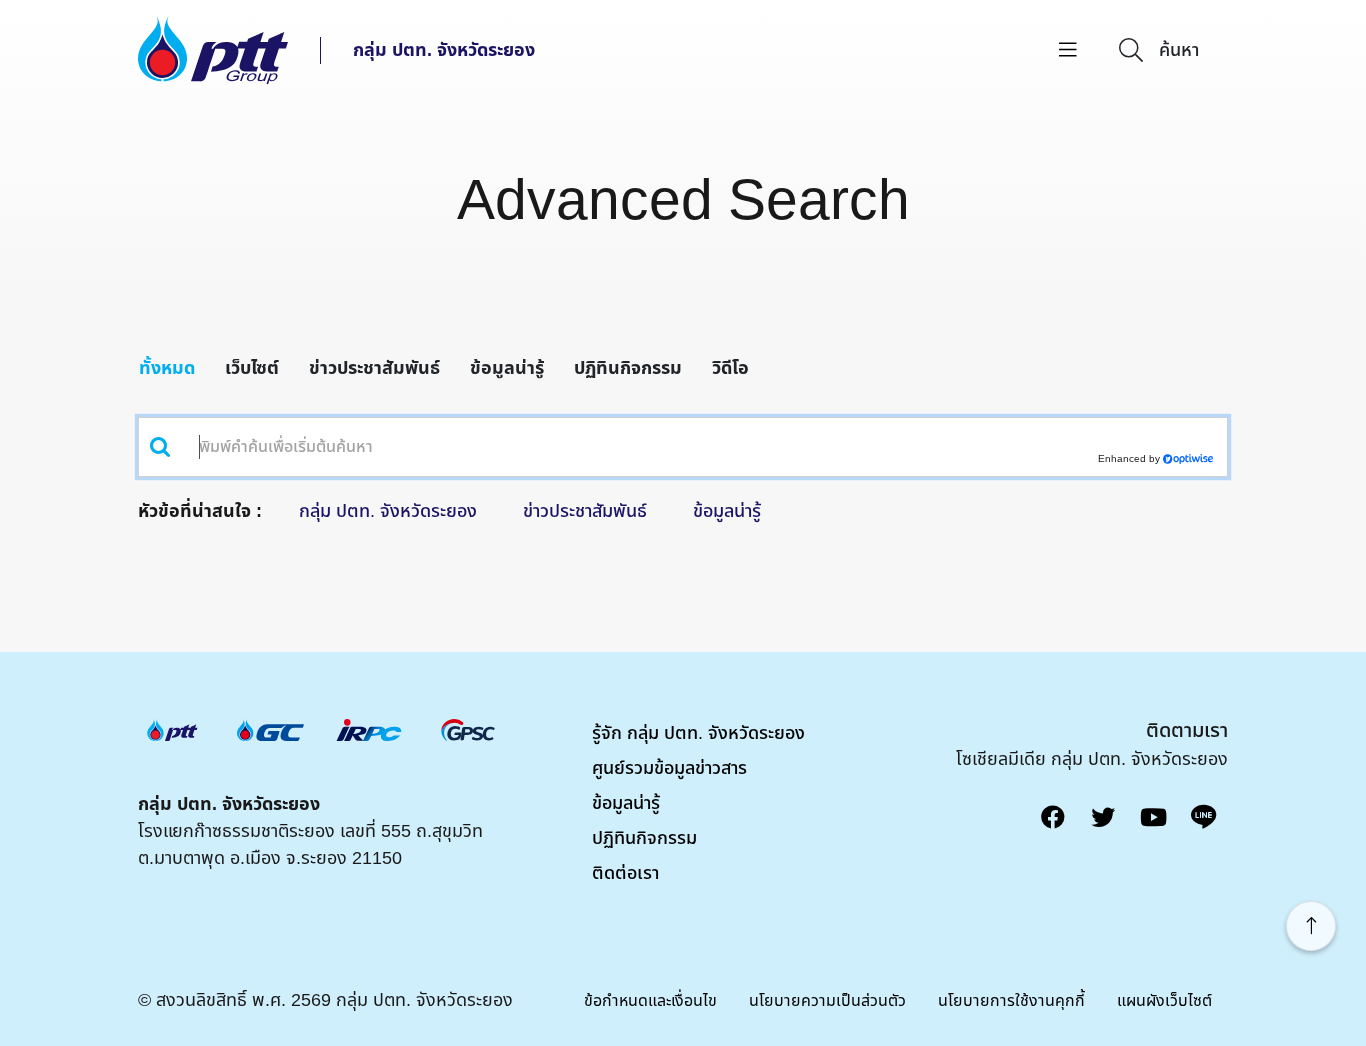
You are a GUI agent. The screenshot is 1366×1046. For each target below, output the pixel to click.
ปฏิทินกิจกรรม (628, 368)
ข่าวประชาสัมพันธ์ (374, 368)
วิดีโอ (730, 368)
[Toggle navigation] (1068, 50)
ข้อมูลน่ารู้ (507, 368)
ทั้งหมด (167, 368)
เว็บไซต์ (252, 368)
